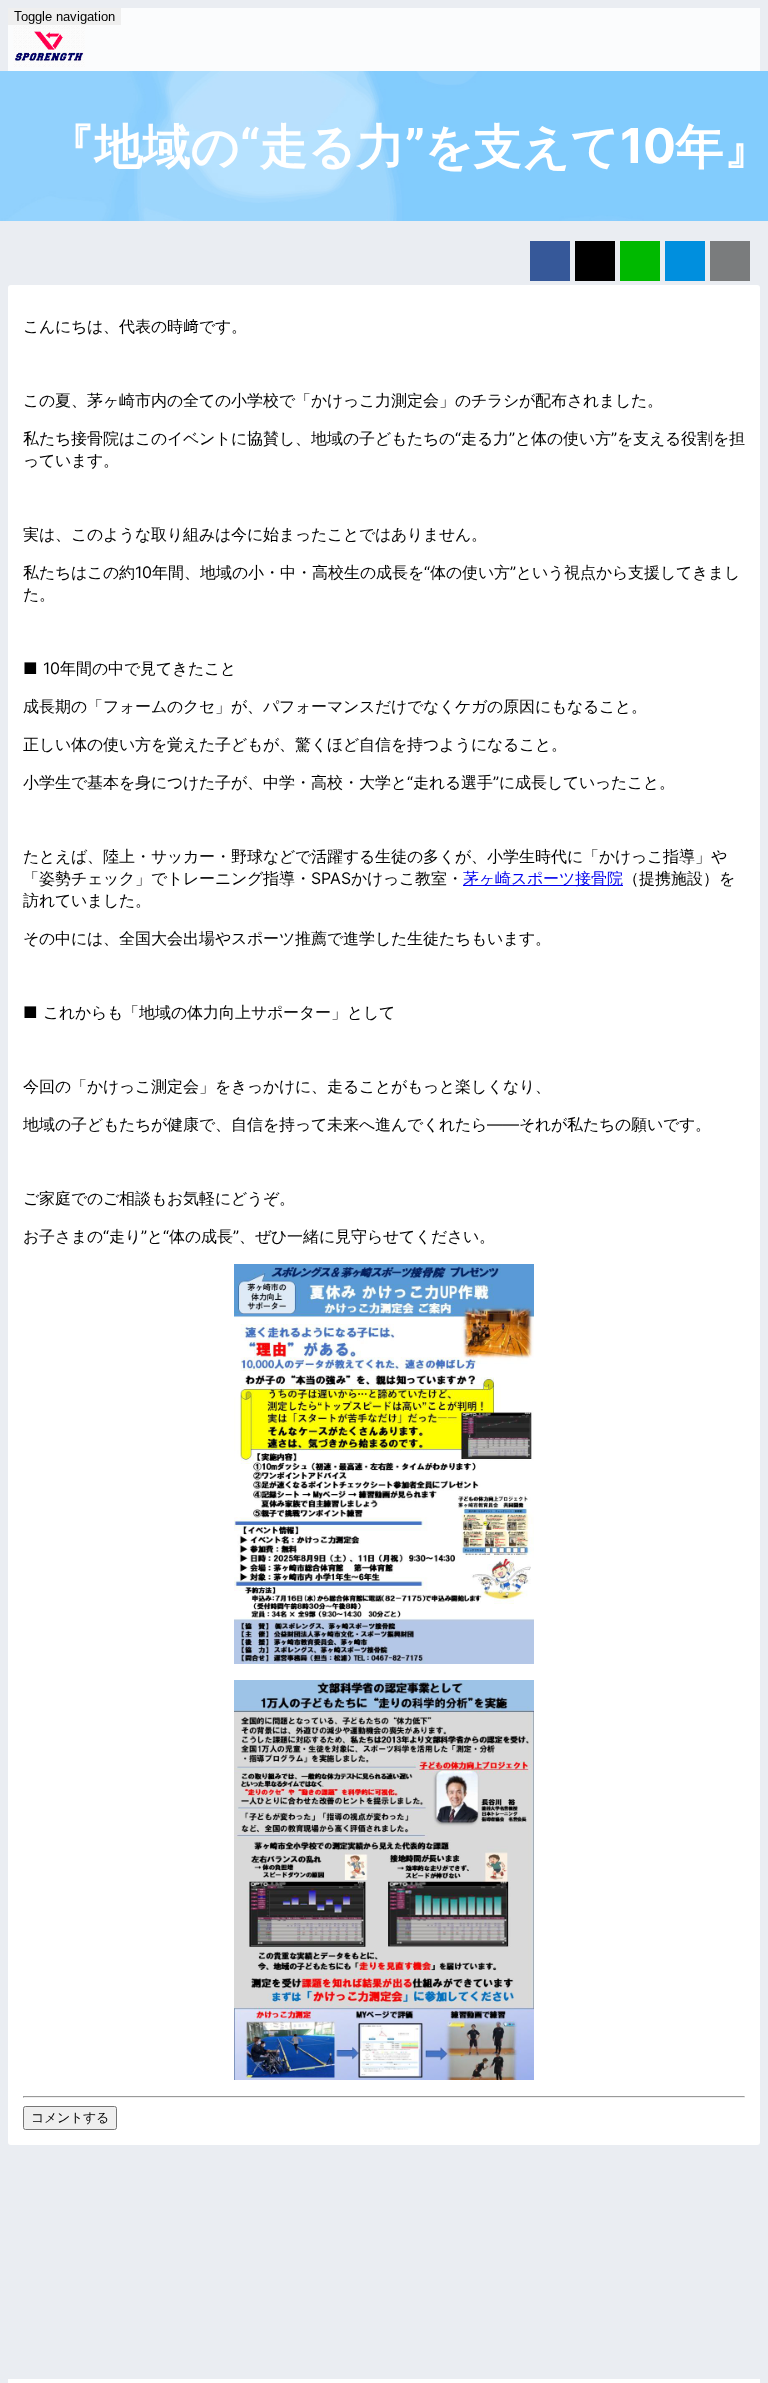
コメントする (70, 2117)
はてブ (685, 261)
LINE (640, 261)
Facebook (550, 261)
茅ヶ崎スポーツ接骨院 (543, 878)
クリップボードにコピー (730, 261)
